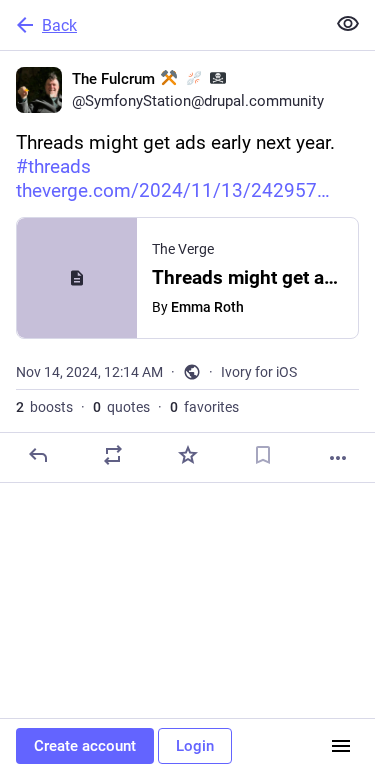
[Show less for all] (348, 24)
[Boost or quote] (113, 455)
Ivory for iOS (259, 372)
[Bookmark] (263, 455)
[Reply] (38, 455)
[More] (338, 458)
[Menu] (341, 746)
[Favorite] (188, 455)
